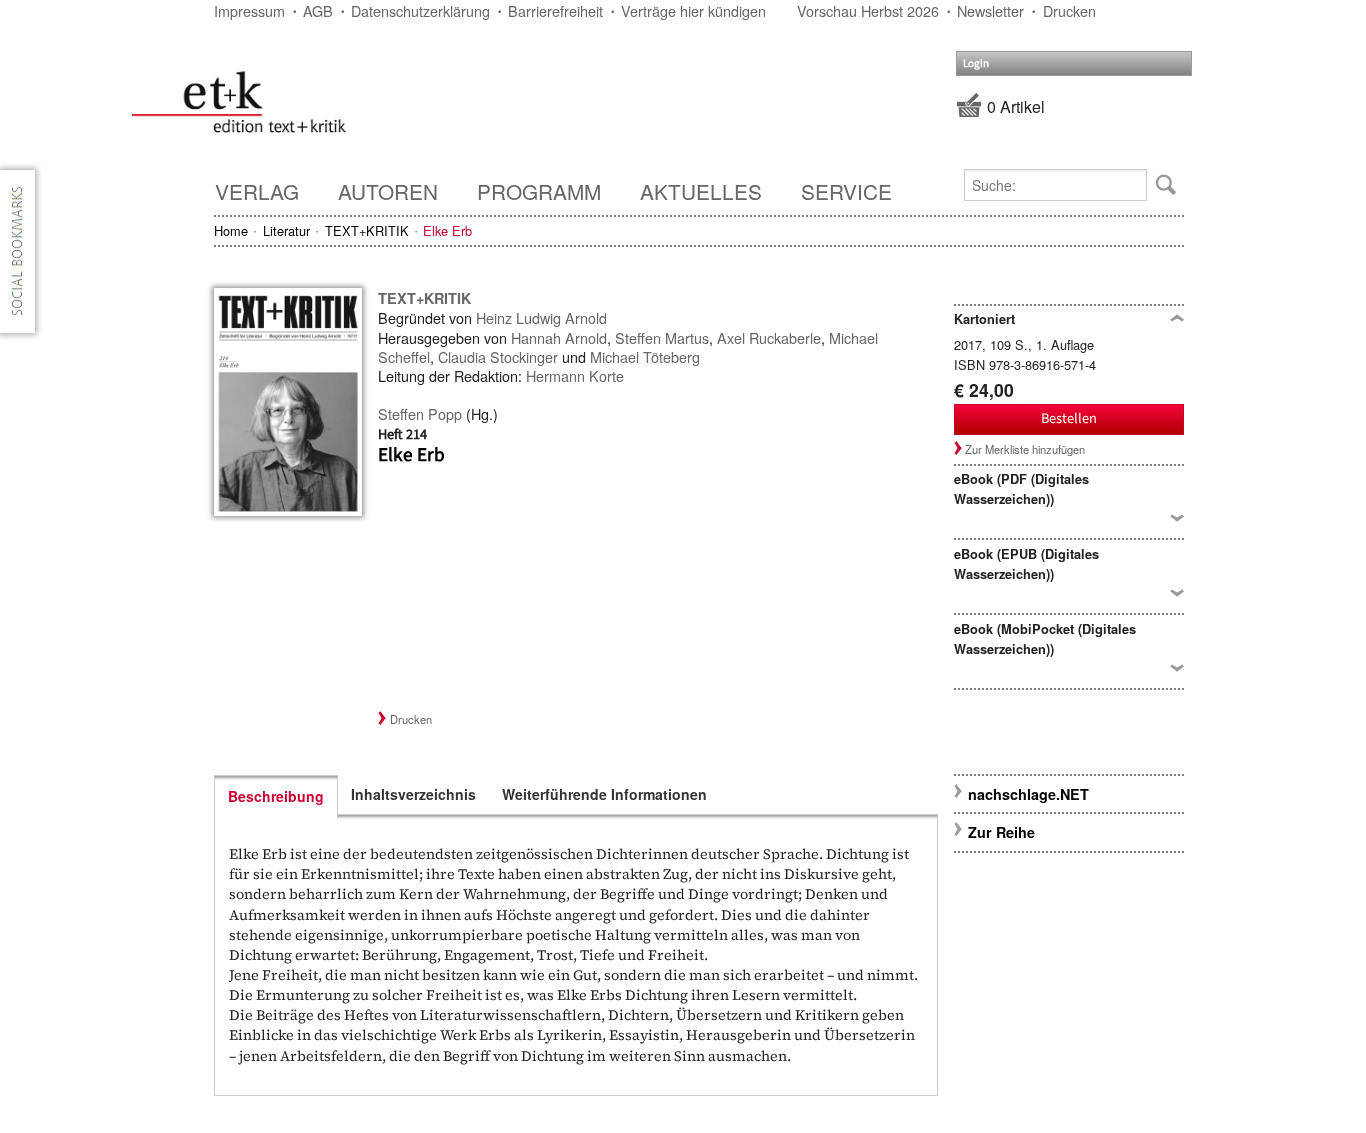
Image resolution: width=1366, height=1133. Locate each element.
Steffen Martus (662, 337)
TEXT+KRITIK (367, 230)
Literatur (286, 230)
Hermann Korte (575, 375)
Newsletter (990, 10)
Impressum (249, 10)
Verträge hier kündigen (693, 10)
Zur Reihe (1001, 832)
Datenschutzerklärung (420, 10)
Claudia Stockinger (498, 356)
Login (976, 63)
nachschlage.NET (1028, 794)
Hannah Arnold (559, 337)
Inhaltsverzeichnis (413, 794)
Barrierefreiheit (555, 10)
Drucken (1069, 10)
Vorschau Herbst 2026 (868, 10)
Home (231, 230)
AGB (318, 10)
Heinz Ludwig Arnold (541, 317)
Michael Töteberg (645, 356)
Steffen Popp (420, 413)
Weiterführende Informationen (604, 794)
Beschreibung (276, 796)
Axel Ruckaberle (769, 337)
